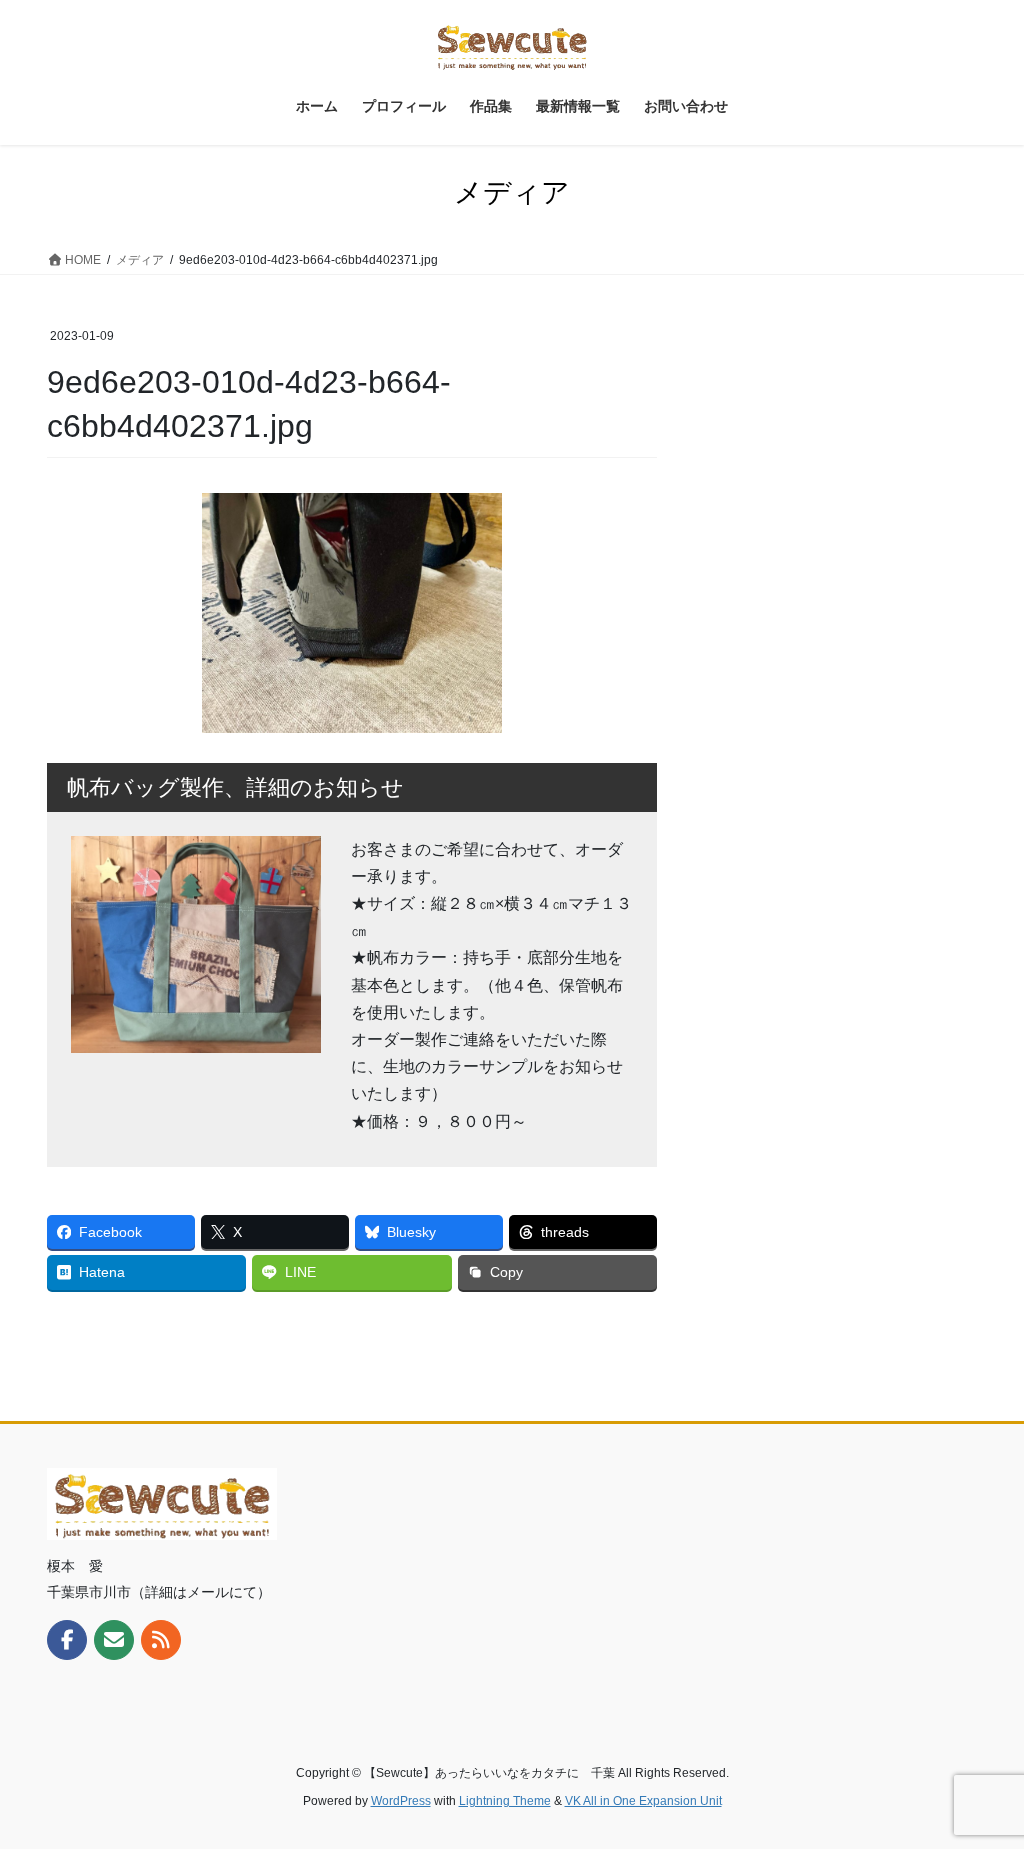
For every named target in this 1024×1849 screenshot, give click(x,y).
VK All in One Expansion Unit (643, 1801)
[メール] (114, 1640)
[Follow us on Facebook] (67, 1640)
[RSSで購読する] (161, 1640)
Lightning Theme (505, 1801)
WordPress (401, 1801)
